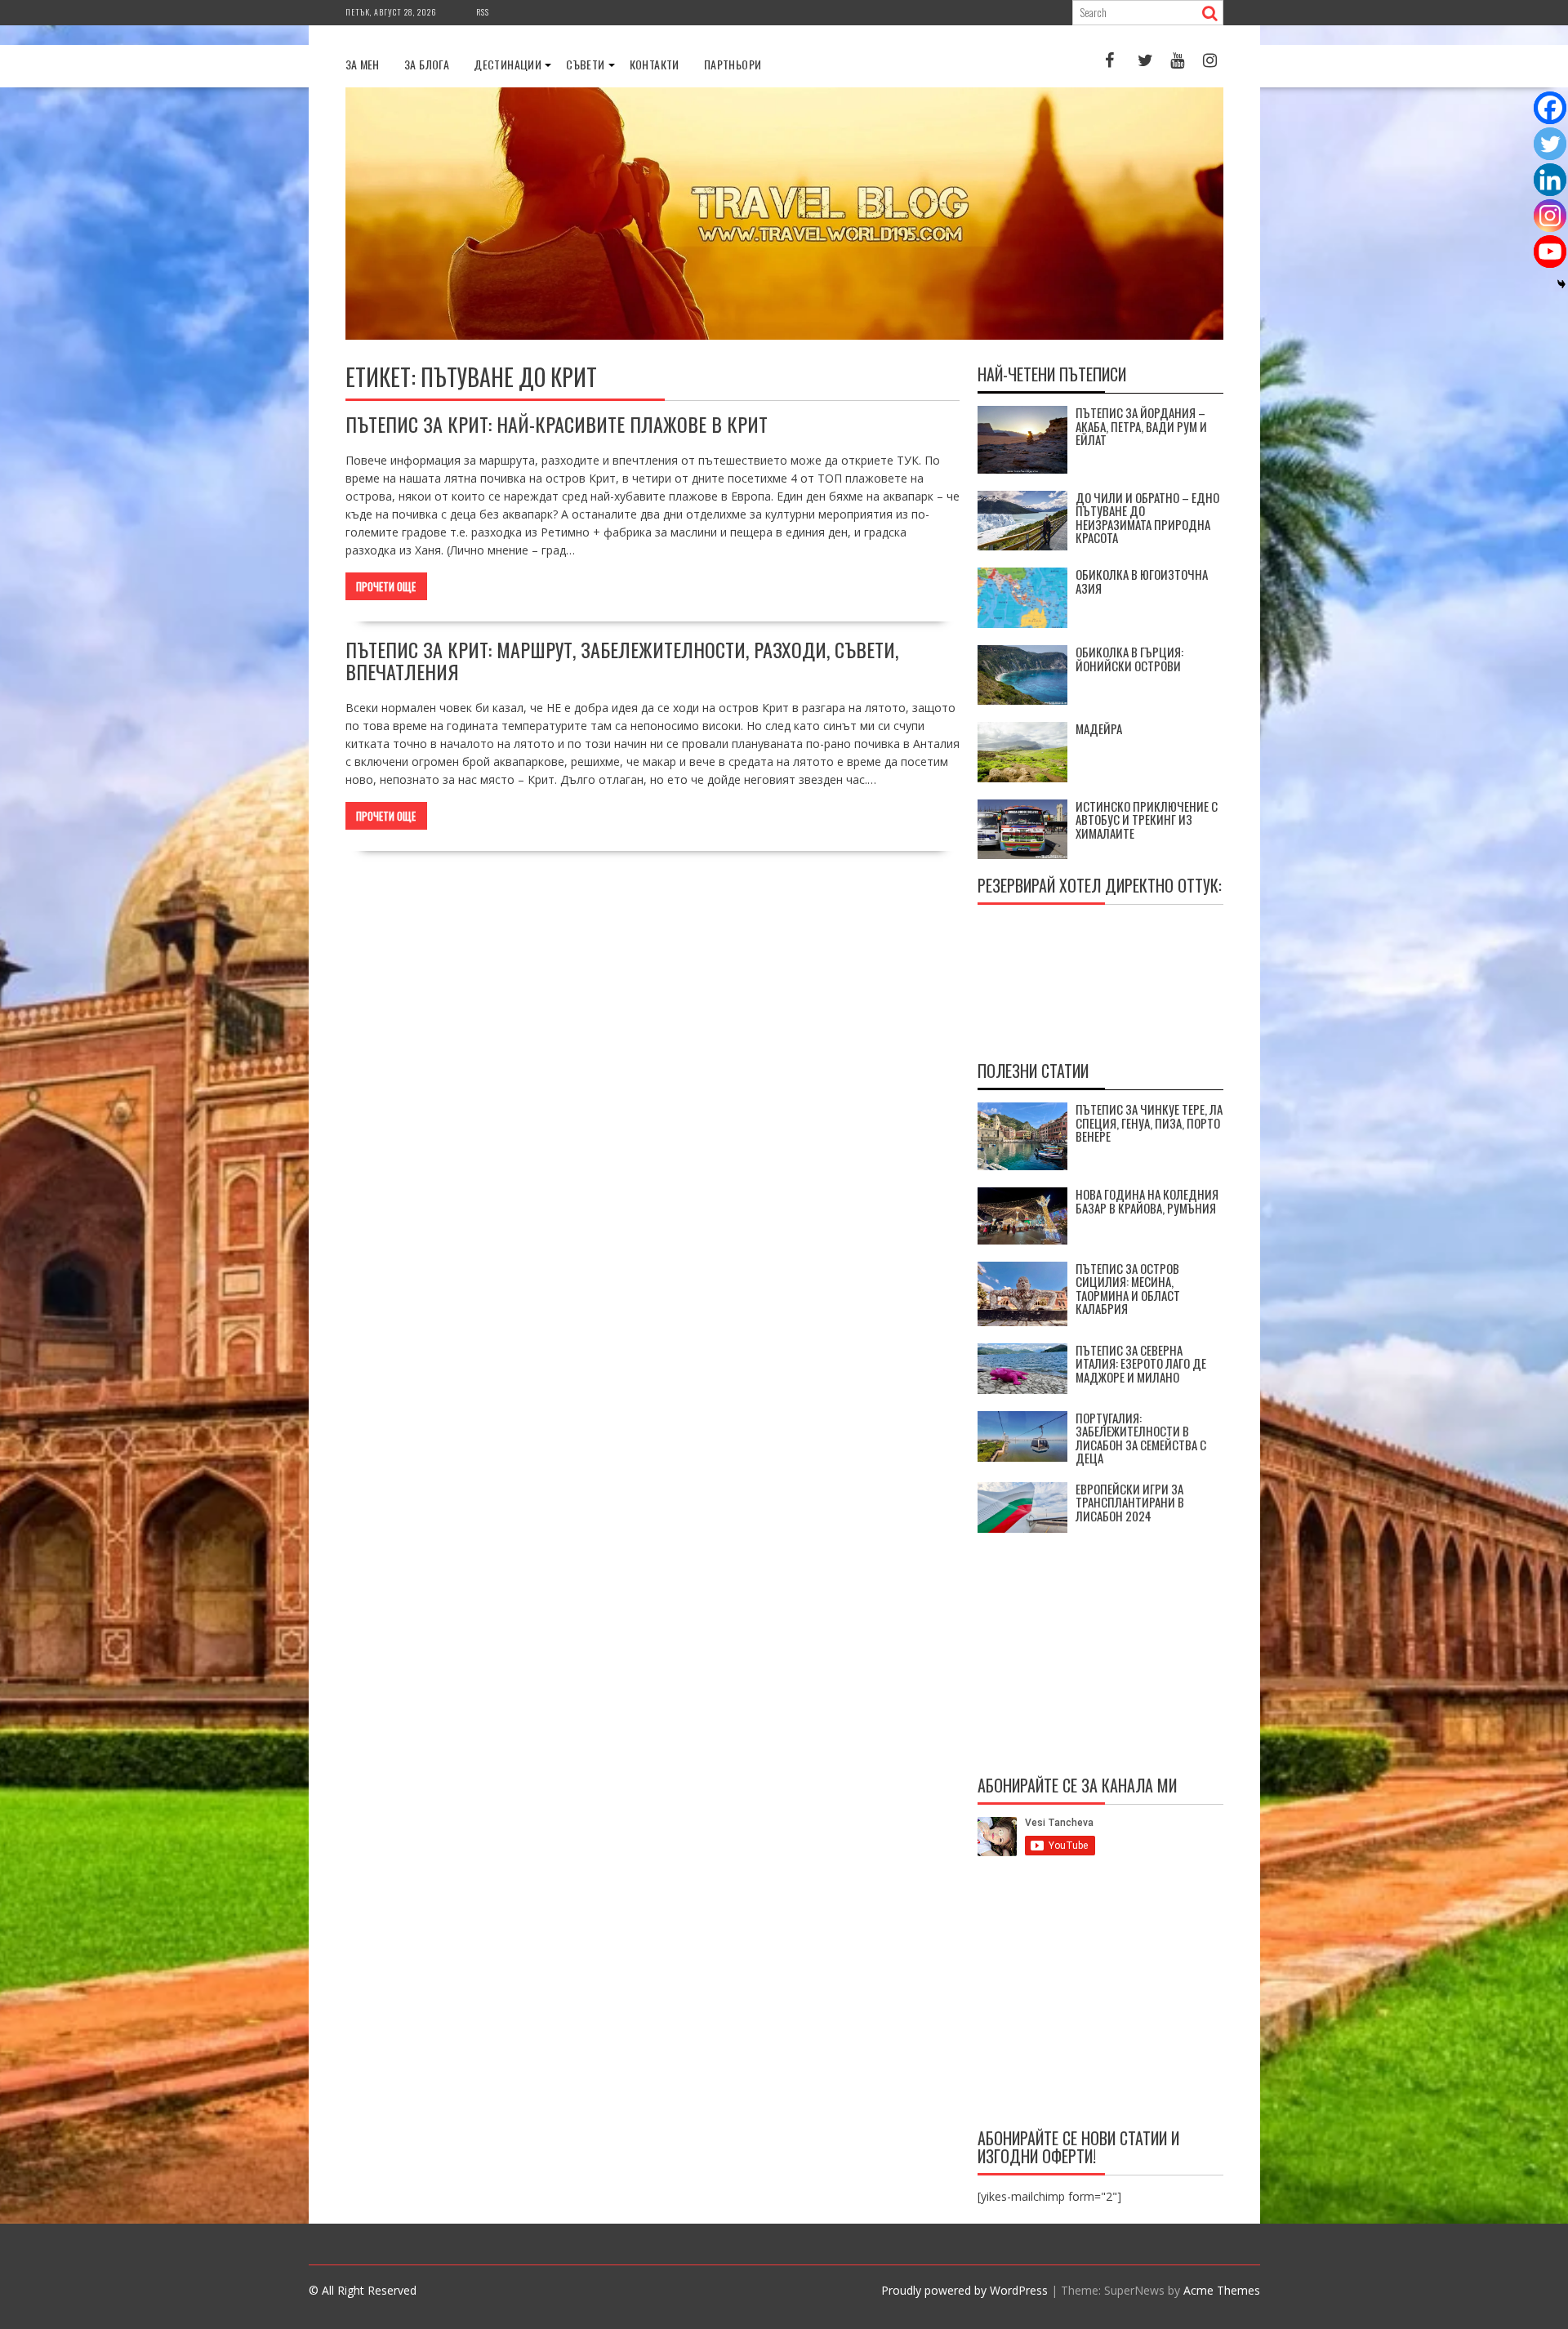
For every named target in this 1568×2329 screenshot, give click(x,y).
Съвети (585, 64)
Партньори (733, 64)
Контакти (655, 64)
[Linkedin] (1550, 180)
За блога (427, 64)
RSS (483, 12)
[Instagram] (1550, 216)
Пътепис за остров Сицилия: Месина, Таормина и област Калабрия (1128, 1289)
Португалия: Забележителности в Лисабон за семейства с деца (1141, 1438)
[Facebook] (1550, 108)
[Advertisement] (1100, 1995)
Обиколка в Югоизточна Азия (1142, 581)
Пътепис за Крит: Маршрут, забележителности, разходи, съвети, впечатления (622, 660)
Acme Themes (1222, 2290)
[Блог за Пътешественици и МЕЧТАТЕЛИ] (784, 335)
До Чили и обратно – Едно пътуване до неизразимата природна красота (1147, 518)
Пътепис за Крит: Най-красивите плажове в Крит (557, 424)
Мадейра (1099, 728)
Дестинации (508, 64)
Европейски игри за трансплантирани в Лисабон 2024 (1130, 1502)
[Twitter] (1550, 144)
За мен (363, 64)
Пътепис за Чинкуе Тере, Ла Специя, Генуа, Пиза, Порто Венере (1149, 1122)
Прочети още (386, 586)
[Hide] (1561, 284)
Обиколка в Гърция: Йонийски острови (1129, 659)
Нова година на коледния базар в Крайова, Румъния (1147, 1201)
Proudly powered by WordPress (964, 2290)
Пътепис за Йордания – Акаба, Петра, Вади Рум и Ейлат (1141, 426)
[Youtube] (1550, 252)
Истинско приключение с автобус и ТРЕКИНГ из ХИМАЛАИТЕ (1147, 819)
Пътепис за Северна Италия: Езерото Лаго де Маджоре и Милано (1141, 1363)
